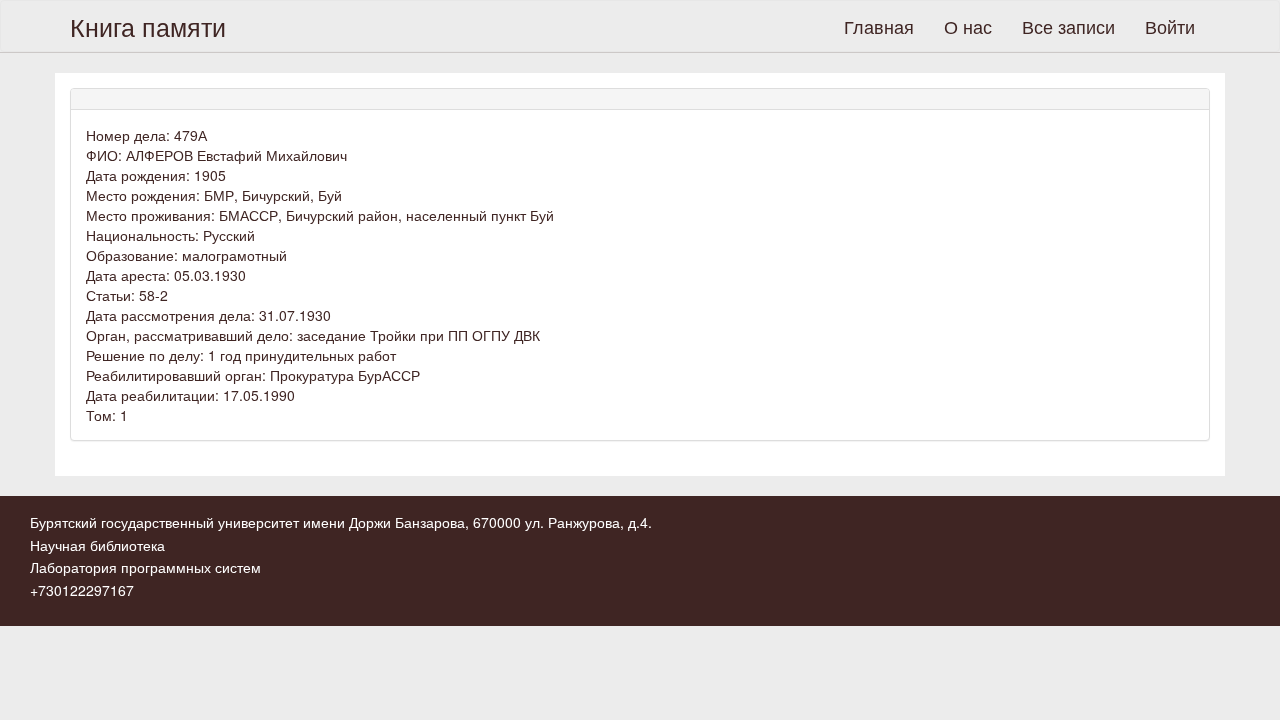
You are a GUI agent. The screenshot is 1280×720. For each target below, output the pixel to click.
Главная (879, 26)
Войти (1170, 26)
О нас (968, 26)
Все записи (1068, 26)
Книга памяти (148, 26)
